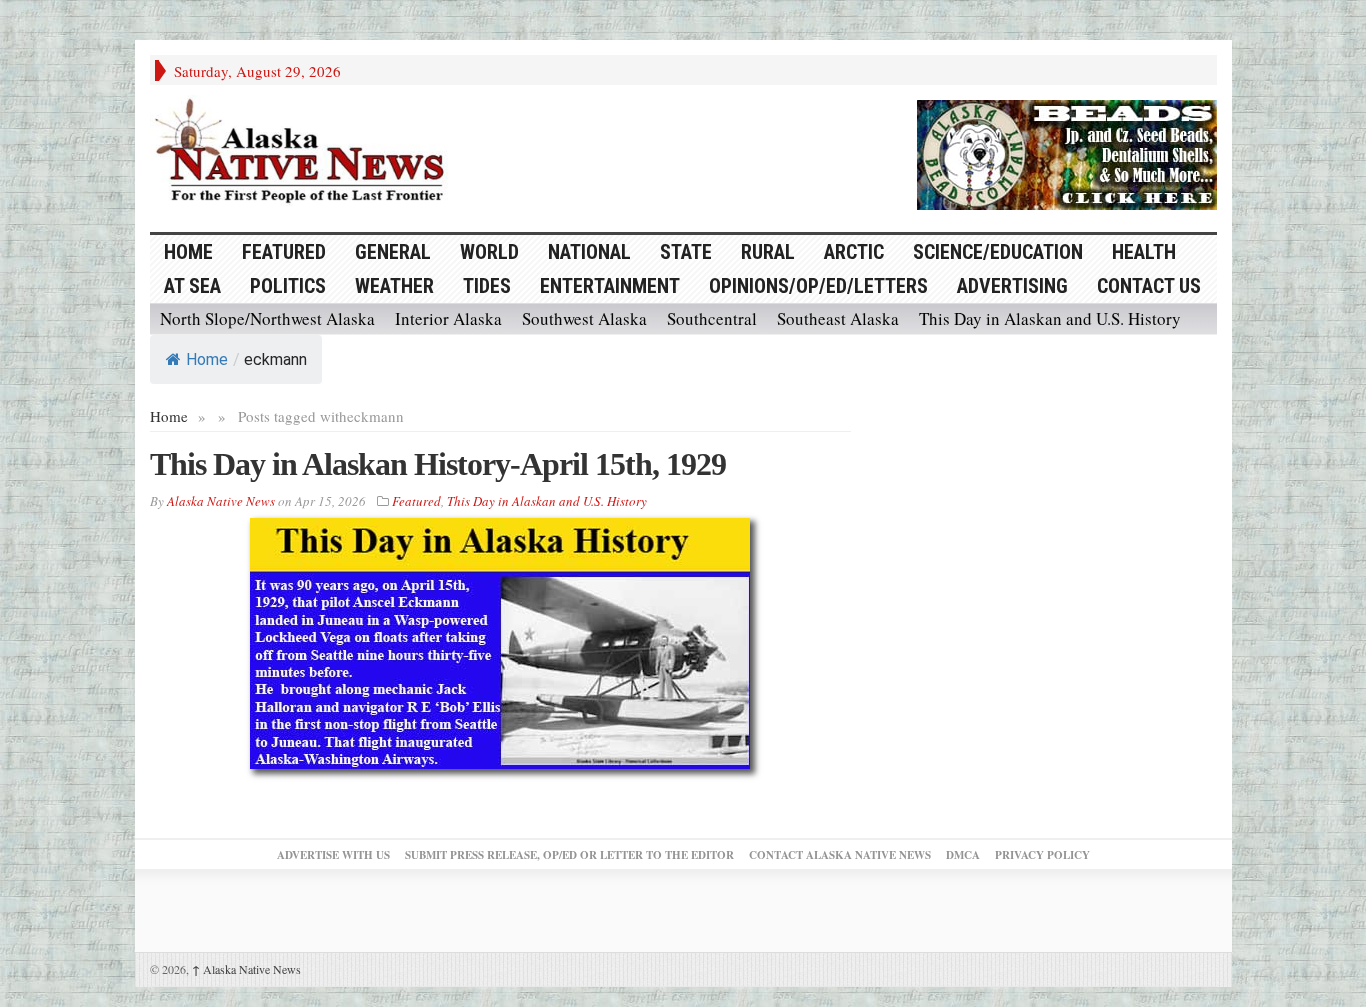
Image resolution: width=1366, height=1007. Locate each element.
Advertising (1012, 286)
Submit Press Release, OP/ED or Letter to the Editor (569, 855)
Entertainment (610, 286)
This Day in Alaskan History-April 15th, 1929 (438, 464)
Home (207, 359)
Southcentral (712, 318)
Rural (768, 252)
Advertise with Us (333, 855)
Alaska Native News (246, 969)
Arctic (854, 252)
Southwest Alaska (584, 318)
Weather (394, 286)
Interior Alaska (448, 318)
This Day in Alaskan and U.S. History (1050, 318)
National (589, 252)
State (686, 252)
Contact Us (1149, 286)
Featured (284, 252)
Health (1144, 252)
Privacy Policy (1042, 855)
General (393, 252)
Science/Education (998, 252)
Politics (288, 286)
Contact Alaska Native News (840, 855)
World (489, 252)
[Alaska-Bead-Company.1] (1067, 152)
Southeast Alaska (838, 318)
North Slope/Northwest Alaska (267, 318)
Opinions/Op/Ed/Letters (818, 286)
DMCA (963, 855)
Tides (487, 286)
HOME (188, 252)
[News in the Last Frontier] (305, 153)
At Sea (192, 286)
